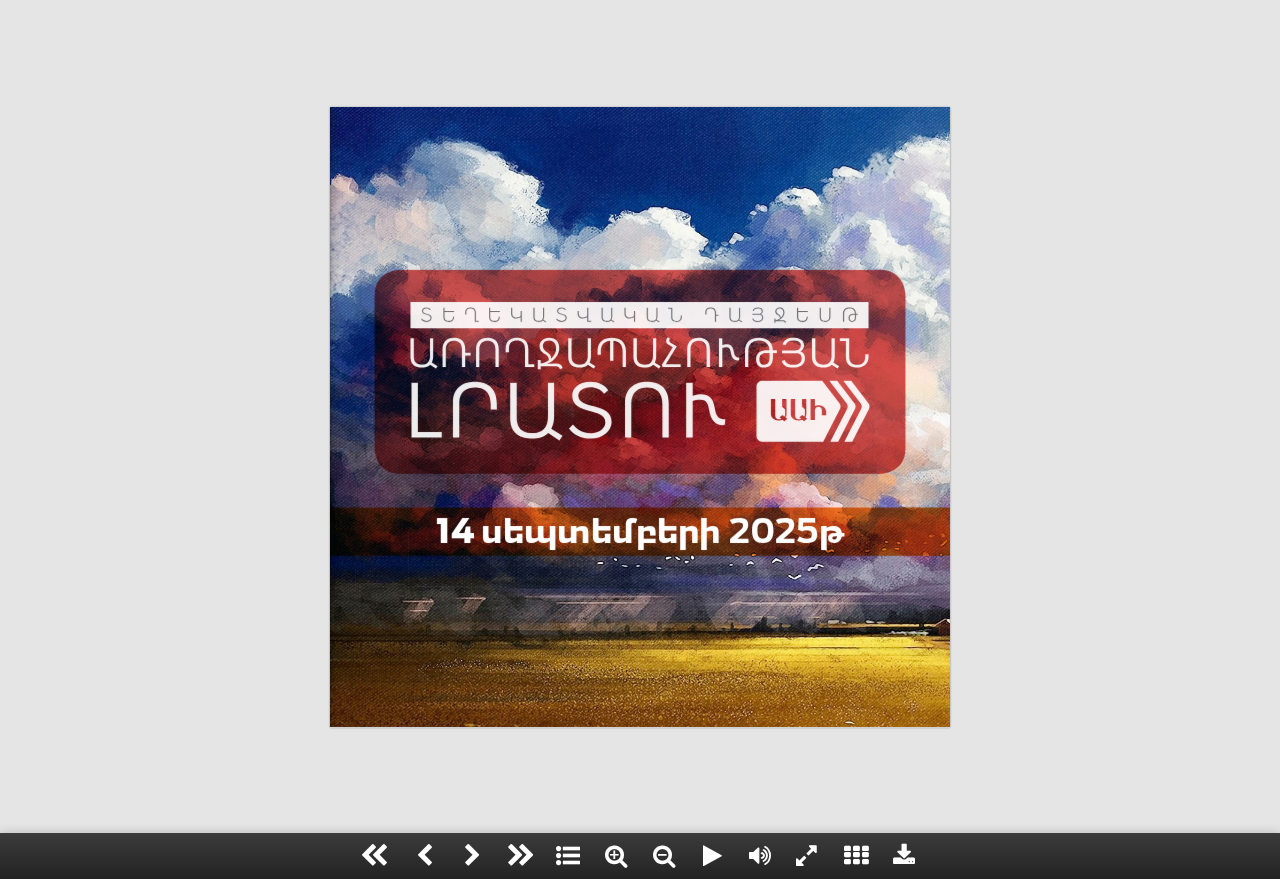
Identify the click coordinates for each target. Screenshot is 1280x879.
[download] (904, 856)
